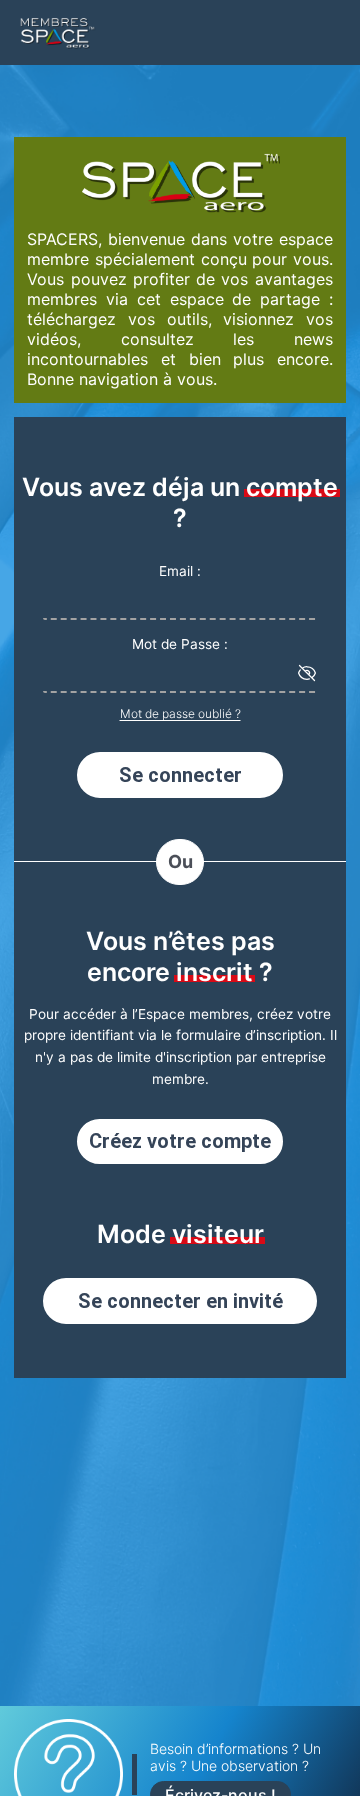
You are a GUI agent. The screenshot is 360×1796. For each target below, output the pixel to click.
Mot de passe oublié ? (180, 713)
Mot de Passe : (180, 644)
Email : (180, 571)
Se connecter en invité (180, 1301)
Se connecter (180, 775)
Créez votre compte (180, 1141)
